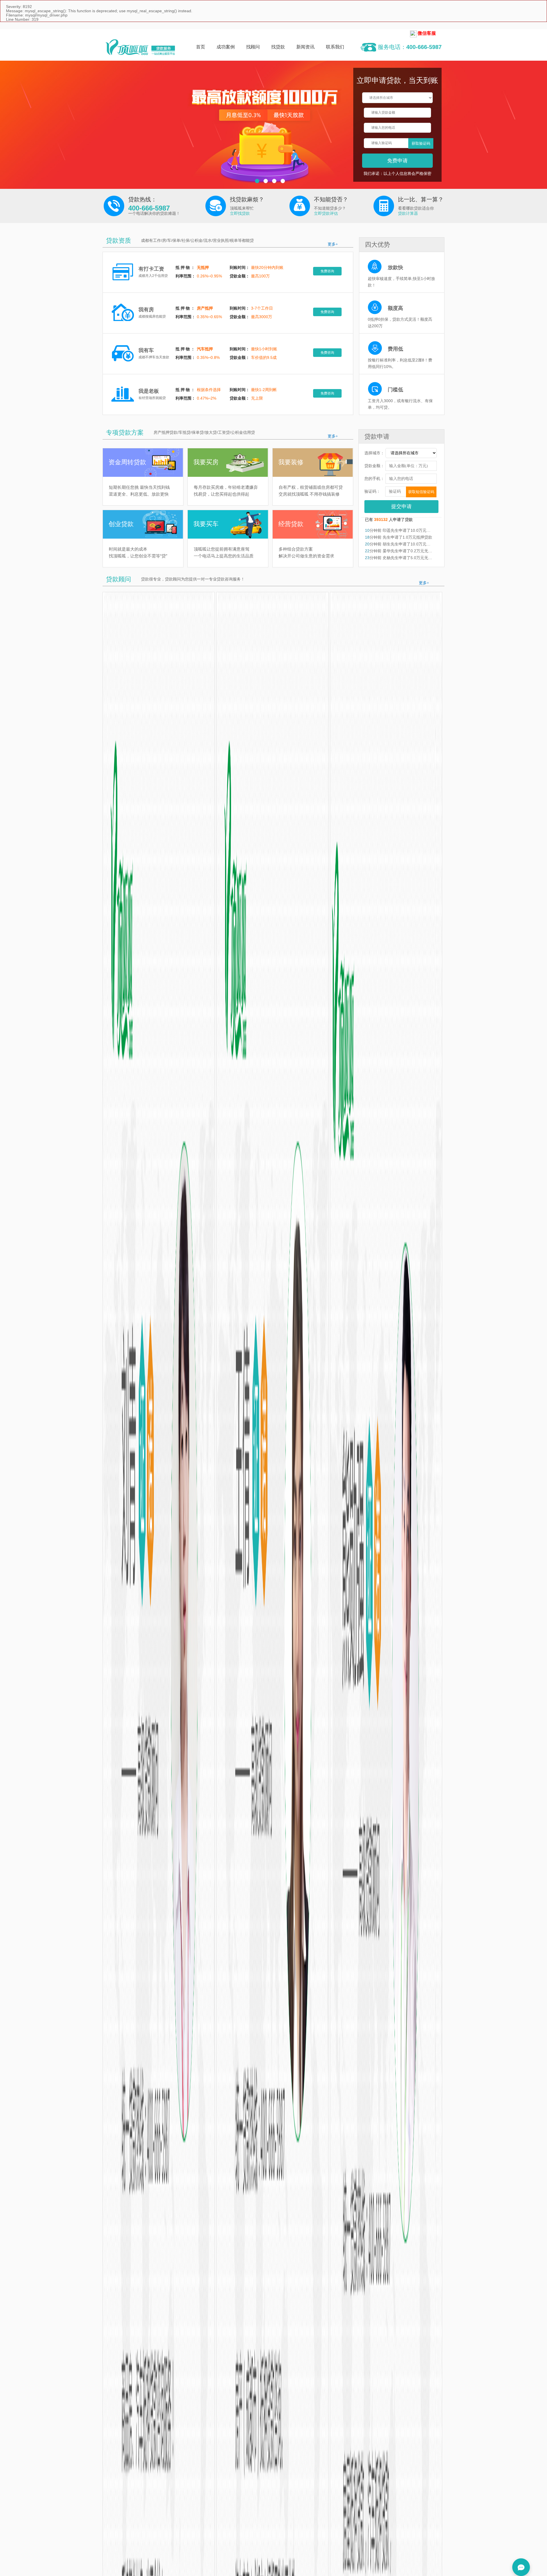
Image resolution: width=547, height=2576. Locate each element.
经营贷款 (291, 524)
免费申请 (397, 161)
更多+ (333, 244)
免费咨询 (327, 271)
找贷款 (278, 47)
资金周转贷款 (127, 462)
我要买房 (206, 462)
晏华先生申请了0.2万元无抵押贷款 (413, 551)
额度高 (395, 308)
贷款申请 (377, 437)
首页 (201, 47)
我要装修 (291, 462)
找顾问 (253, 47)
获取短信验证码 (421, 492)
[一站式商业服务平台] (140, 47)
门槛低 (395, 390)
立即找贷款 (240, 213)
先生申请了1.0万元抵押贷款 (407, 537)
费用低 (395, 349)
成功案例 (226, 47)
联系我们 (335, 47)
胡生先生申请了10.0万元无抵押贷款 (414, 544)
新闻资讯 (305, 47)
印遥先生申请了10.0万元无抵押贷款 (414, 530)
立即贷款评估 (326, 213)
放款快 (395, 267)
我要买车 (206, 524)
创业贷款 (121, 524)
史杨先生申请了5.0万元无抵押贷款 (413, 558)
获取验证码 (421, 143)
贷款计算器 (408, 213)
